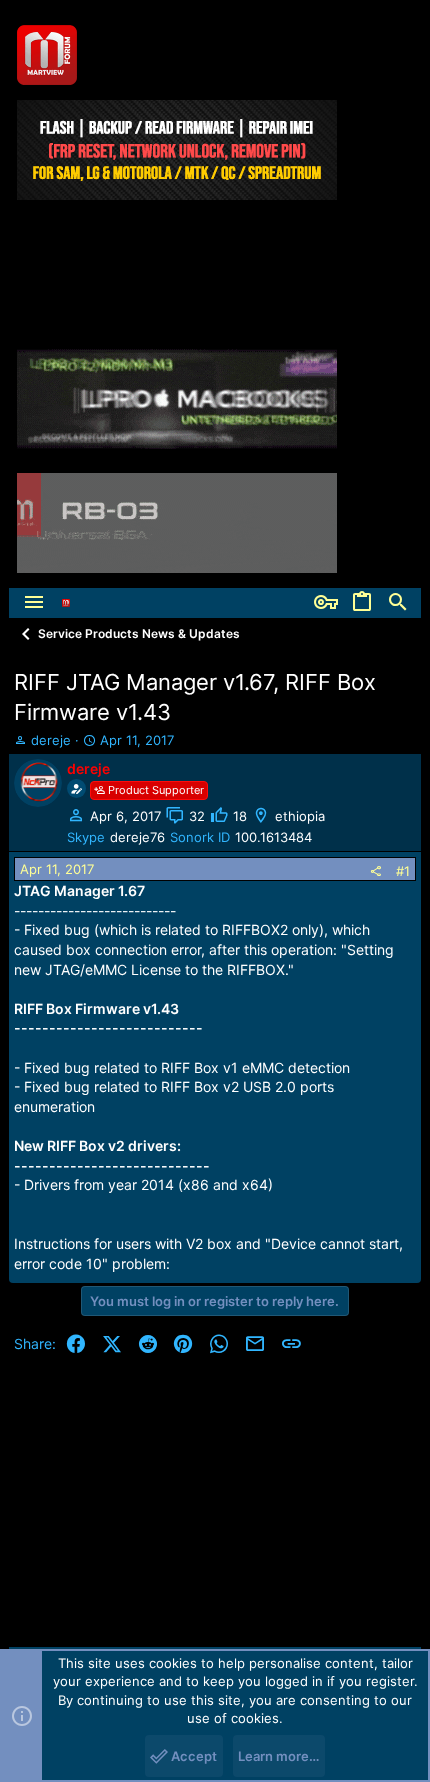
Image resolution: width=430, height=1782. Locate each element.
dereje (51, 740)
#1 (403, 871)
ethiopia (300, 816)
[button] (34, 603)
